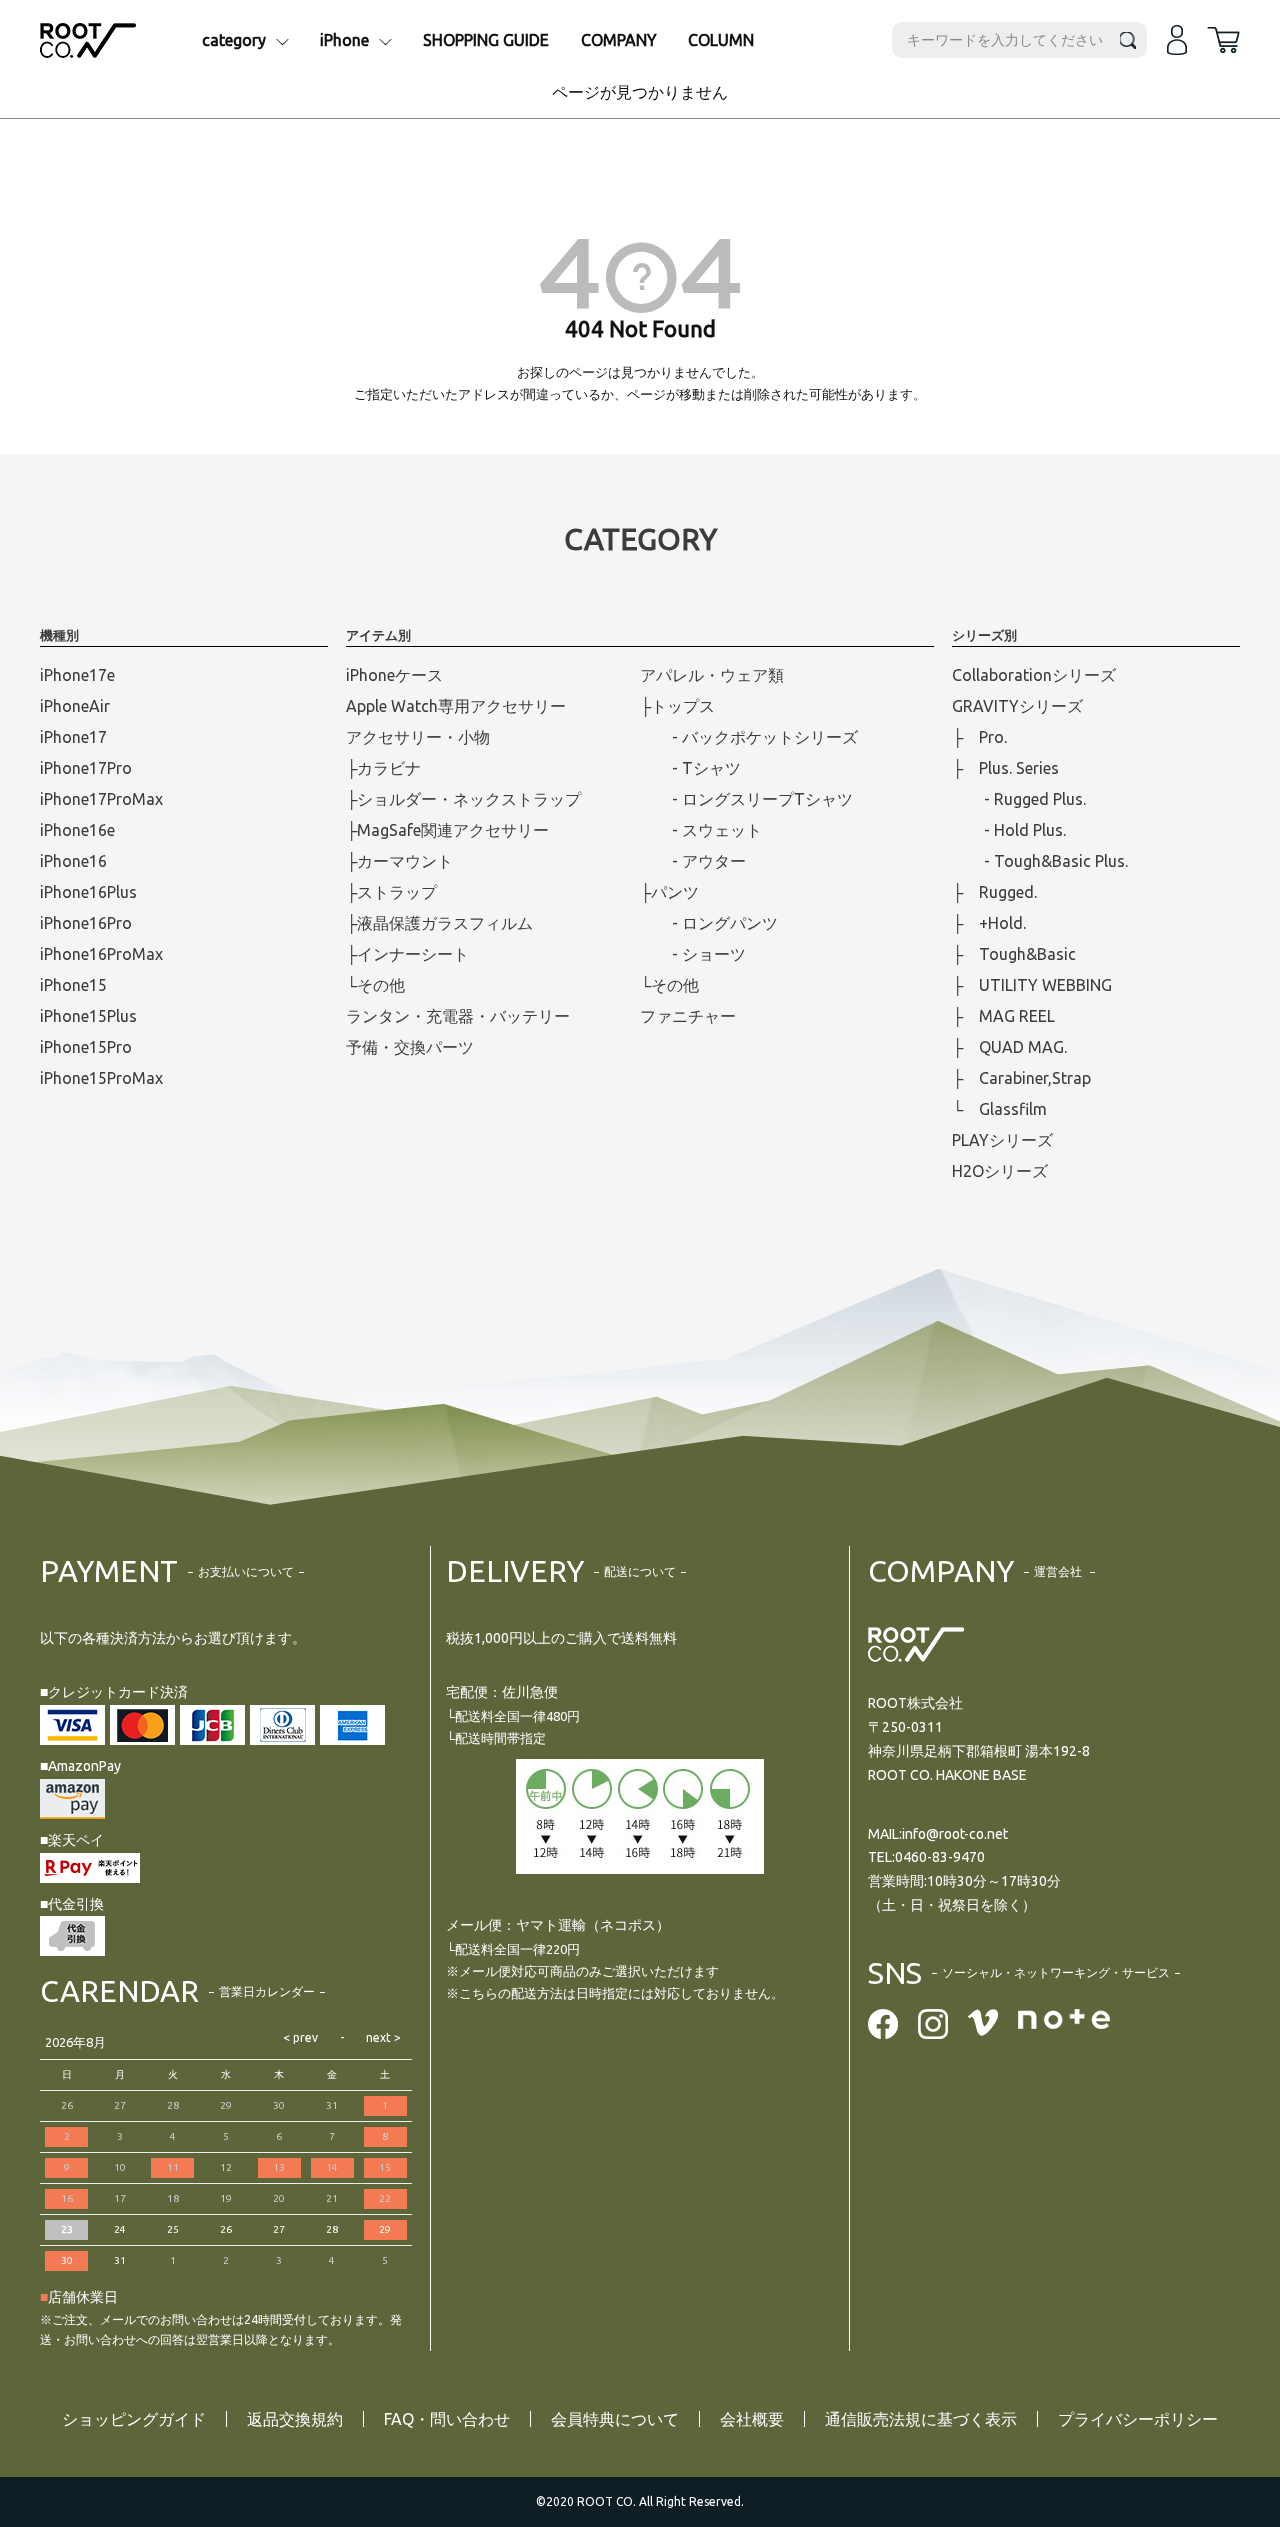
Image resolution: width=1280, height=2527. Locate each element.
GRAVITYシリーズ (1017, 706)
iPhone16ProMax (101, 954)
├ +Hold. (989, 923)
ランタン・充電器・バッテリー (458, 1016)
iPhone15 (73, 985)
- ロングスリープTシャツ (746, 799)
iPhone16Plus (88, 892)
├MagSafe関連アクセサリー (447, 830)
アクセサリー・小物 (418, 737)
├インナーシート (407, 954)
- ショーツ (693, 954)
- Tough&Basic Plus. (1040, 861)
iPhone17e (77, 675)
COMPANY (619, 40)
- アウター (693, 861)
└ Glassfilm (999, 1109)
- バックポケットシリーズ (749, 737)
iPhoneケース (394, 675)
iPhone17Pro (86, 768)
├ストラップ (391, 892)
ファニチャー (688, 1016)
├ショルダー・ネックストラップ (463, 799)
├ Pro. (979, 737)
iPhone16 (73, 861)
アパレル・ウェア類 (712, 675)
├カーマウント (399, 861)
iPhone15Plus (88, 1016)
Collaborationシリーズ (1034, 675)
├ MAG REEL (1003, 1016)
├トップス (677, 706)
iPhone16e (77, 830)
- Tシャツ (690, 768)
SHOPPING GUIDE (486, 40)
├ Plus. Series (1005, 768)
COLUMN (721, 40)
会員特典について (615, 2419)
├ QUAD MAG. (1009, 1047)
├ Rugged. (994, 892)
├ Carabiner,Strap (1021, 1078)
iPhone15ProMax (101, 1078)
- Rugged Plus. (1019, 799)
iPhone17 (73, 737)
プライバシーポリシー (1138, 2419)
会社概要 (752, 2419)
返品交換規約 (295, 2419)
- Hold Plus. (1009, 830)
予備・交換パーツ (410, 1047)
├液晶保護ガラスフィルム (439, 923)
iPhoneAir (75, 706)
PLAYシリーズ (1002, 1140)
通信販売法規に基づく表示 (921, 2419)
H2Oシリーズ (1000, 1171)
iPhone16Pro (86, 923)
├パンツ (669, 892)
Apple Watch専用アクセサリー (456, 706)
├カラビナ (383, 768)
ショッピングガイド (134, 2419)
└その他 (375, 985)
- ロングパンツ (709, 923)
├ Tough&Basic (1014, 954)
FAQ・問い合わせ (447, 2419)
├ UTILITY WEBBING (1032, 985)
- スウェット (701, 830)
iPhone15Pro (86, 1047)
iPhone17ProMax (101, 799)
